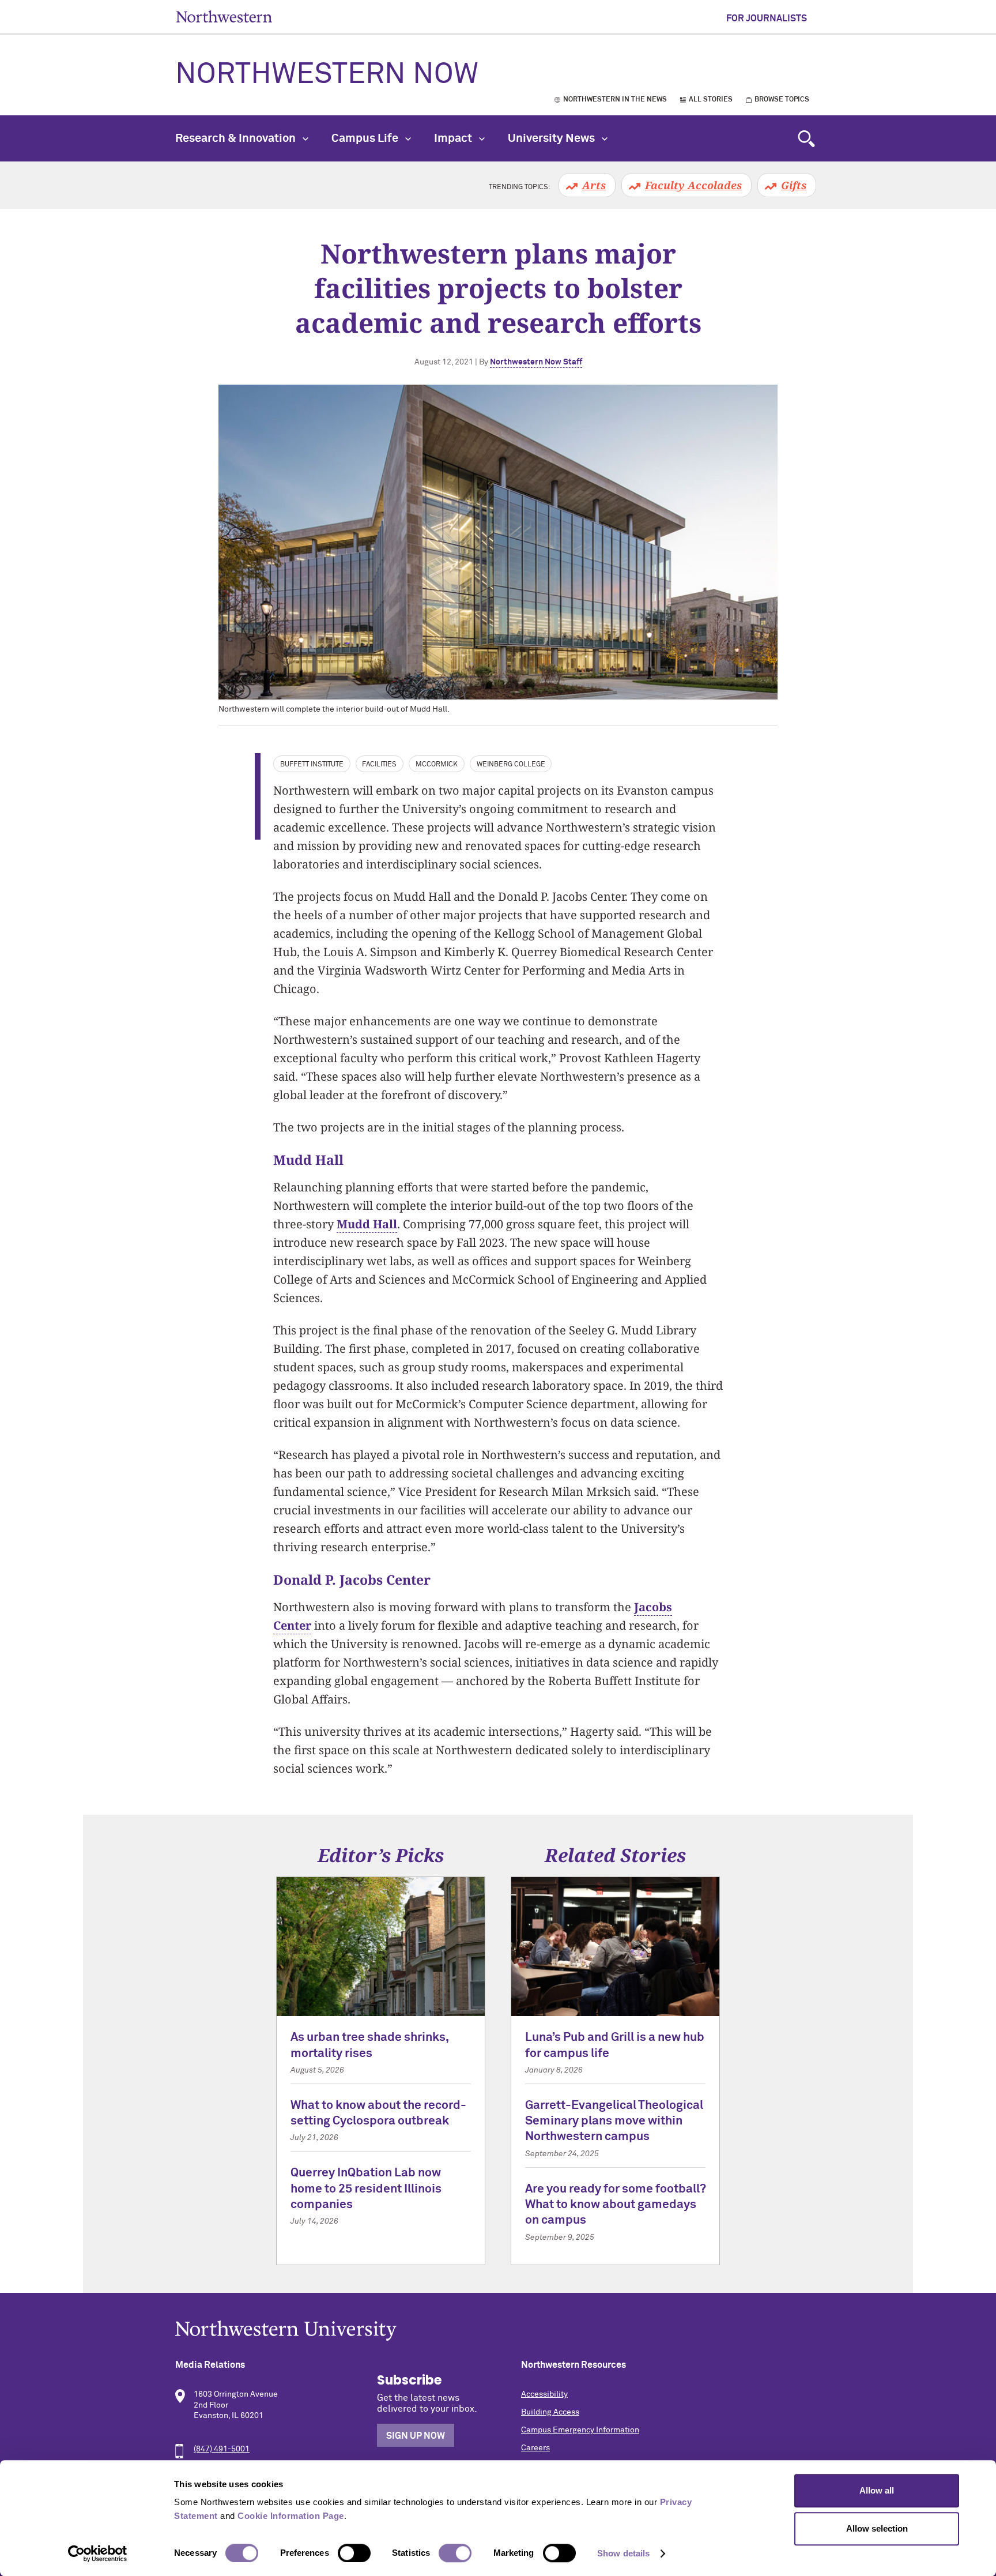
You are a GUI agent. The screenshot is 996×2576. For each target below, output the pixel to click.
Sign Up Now (416, 2436)
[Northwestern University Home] (224, 16)
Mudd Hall (367, 1224)
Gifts (794, 185)
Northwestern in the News (615, 100)
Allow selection (877, 2528)
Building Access (550, 2412)
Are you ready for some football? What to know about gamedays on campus (615, 2205)
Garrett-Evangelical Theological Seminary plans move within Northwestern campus (614, 2122)
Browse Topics (782, 100)
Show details (623, 2553)
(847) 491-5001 (222, 2449)
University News (552, 138)
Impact (454, 138)
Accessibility (544, 2394)
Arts (594, 185)
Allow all (877, 2490)
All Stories (711, 100)
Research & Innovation (237, 138)
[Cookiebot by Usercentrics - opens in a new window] (98, 2554)
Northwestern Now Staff (536, 362)
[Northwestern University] (498, 2331)
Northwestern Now (327, 75)
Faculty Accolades (693, 185)
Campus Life (366, 138)
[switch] (354, 2553)
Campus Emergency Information (580, 2430)
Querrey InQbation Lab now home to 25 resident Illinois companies (366, 2189)
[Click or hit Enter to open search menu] (806, 138)
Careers (535, 2448)
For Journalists (767, 18)
